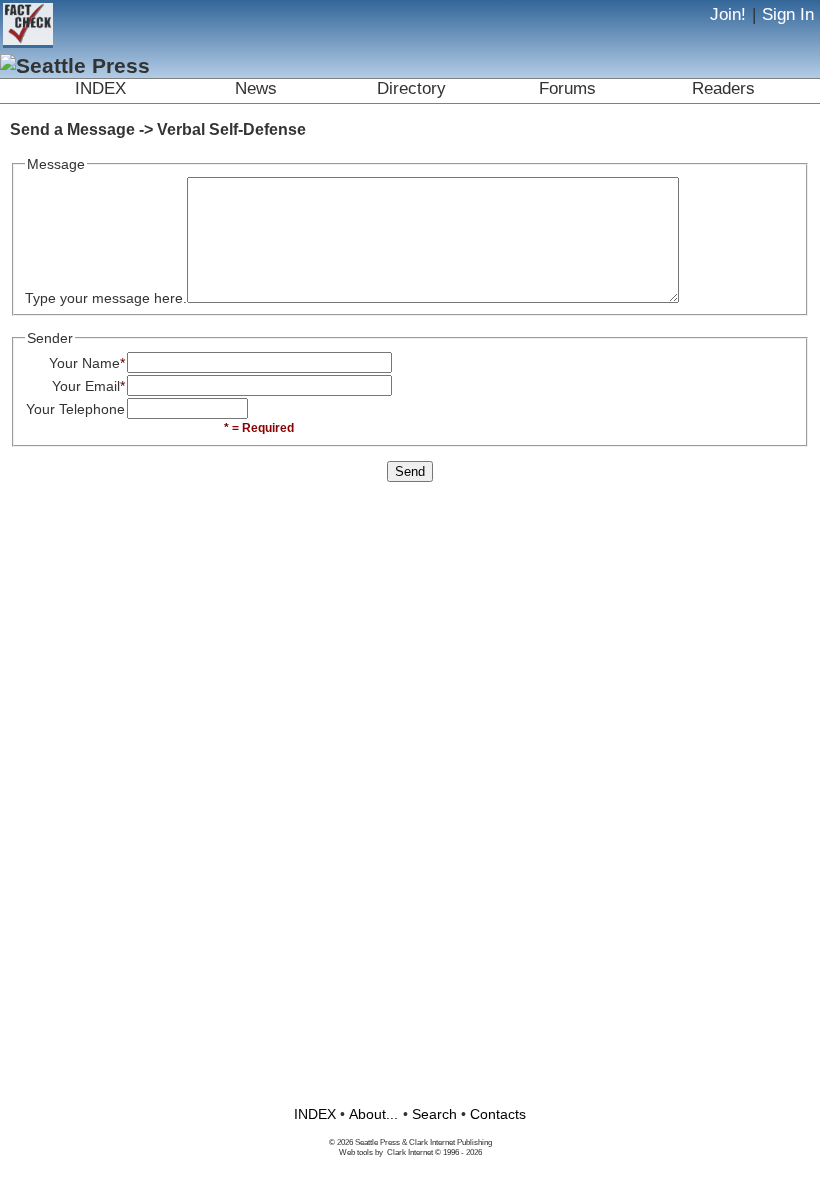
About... (373, 1114)
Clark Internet (410, 1152)
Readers (723, 88)
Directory (411, 88)
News (256, 88)
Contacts (498, 1114)
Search (434, 1114)
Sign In (788, 14)
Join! (728, 14)
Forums (567, 88)
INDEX (100, 88)
